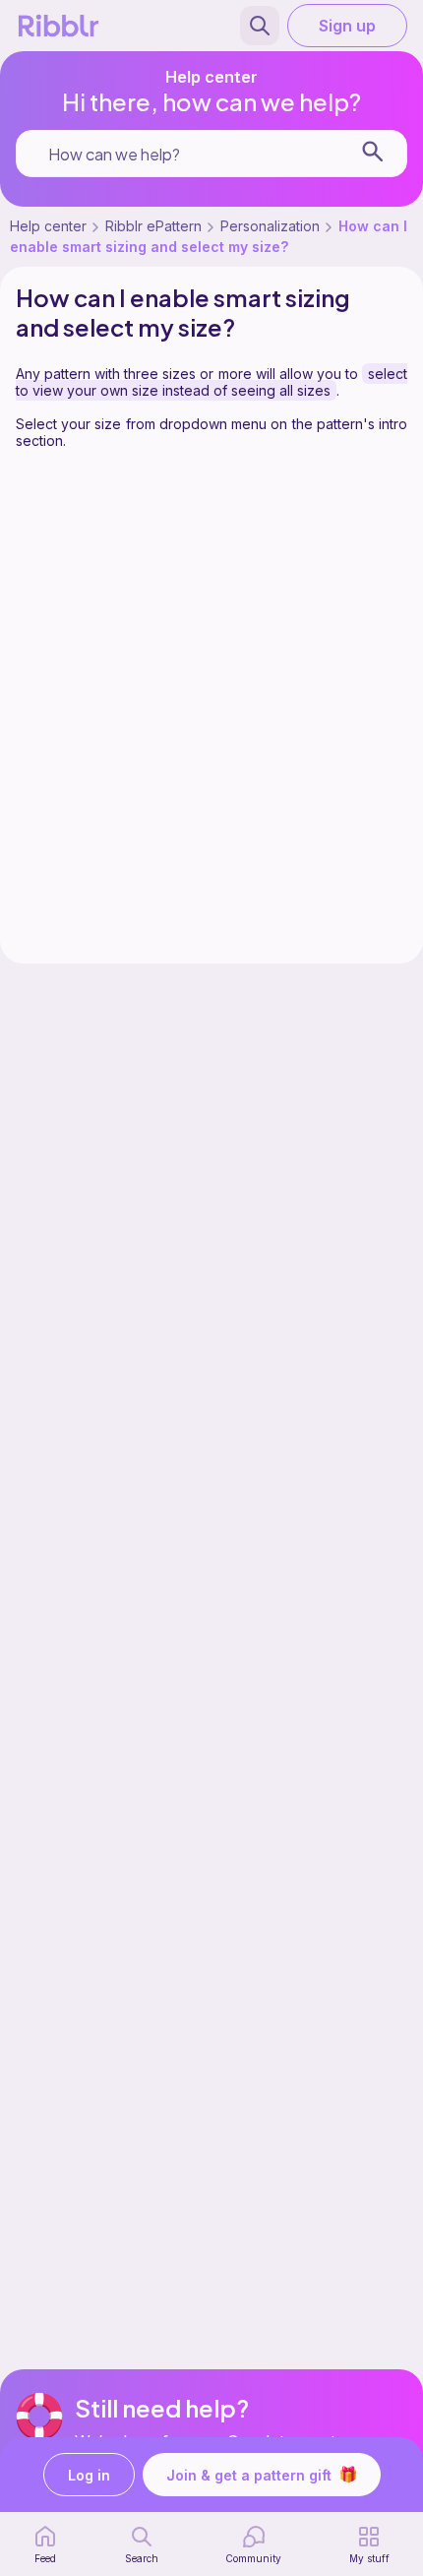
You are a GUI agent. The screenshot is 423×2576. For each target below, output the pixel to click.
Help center (48, 226)
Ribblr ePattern (153, 226)
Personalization (270, 226)
